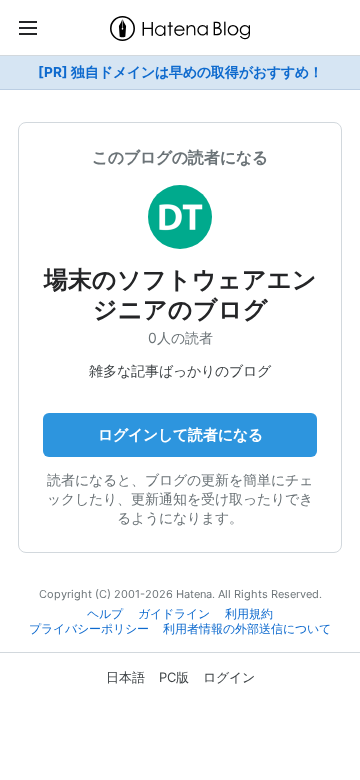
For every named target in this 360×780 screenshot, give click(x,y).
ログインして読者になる (180, 434)
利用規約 (249, 614)
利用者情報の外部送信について (247, 629)
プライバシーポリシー (89, 629)
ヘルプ (105, 614)
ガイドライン (174, 614)
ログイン (229, 677)
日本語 (125, 677)
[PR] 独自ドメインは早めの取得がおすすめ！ (180, 72)
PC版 (174, 677)
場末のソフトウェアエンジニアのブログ (180, 294)
